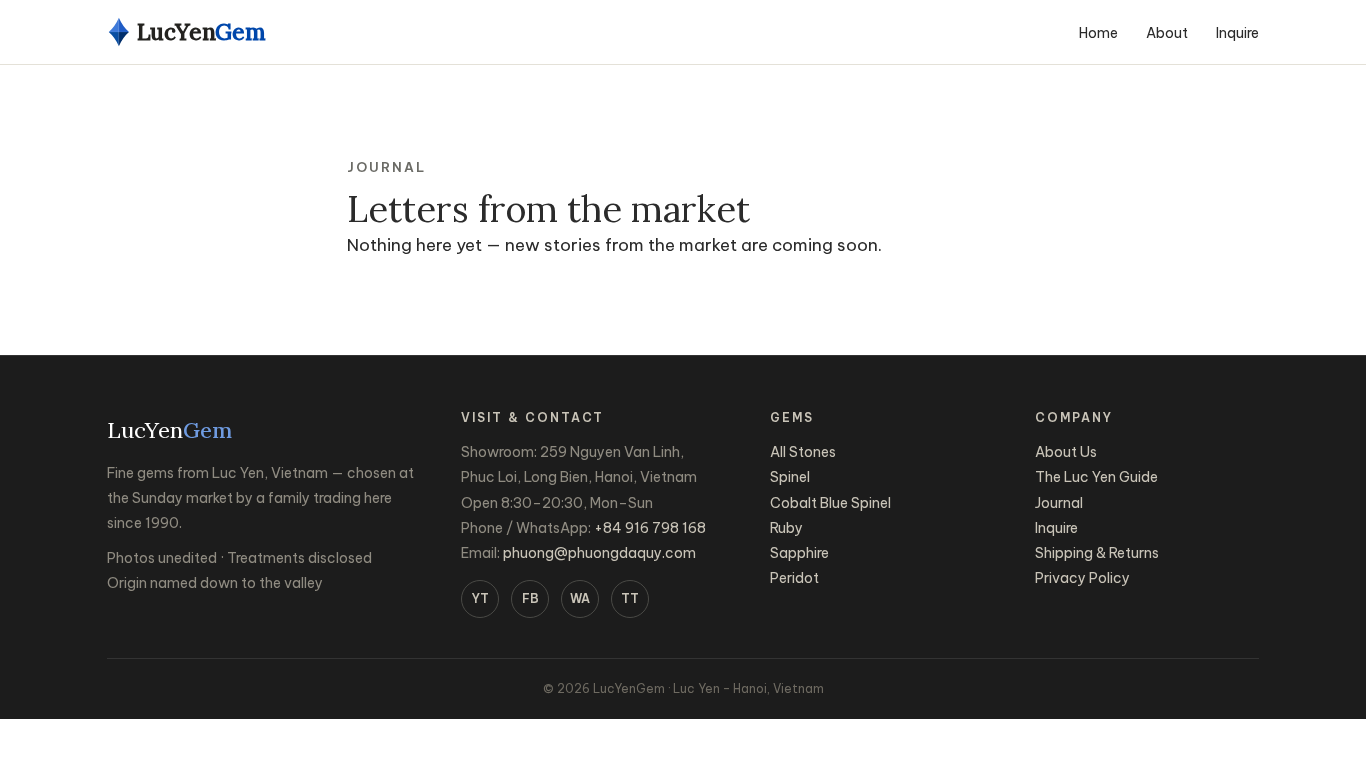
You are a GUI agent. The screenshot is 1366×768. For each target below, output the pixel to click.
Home (1098, 33)
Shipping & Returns (1097, 553)
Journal (1059, 503)
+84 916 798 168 (650, 528)
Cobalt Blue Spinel (830, 503)
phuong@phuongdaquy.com (599, 553)
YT (480, 598)
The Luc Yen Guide (1096, 477)
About (1167, 33)
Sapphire (799, 553)
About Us (1066, 452)
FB (530, 598)
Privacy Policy (1082, 578)
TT (630, 598)
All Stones (803, 452)
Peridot (794, 578)
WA (580, 598)
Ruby (786, 528)
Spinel (790, 477)
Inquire (1237, 33)
